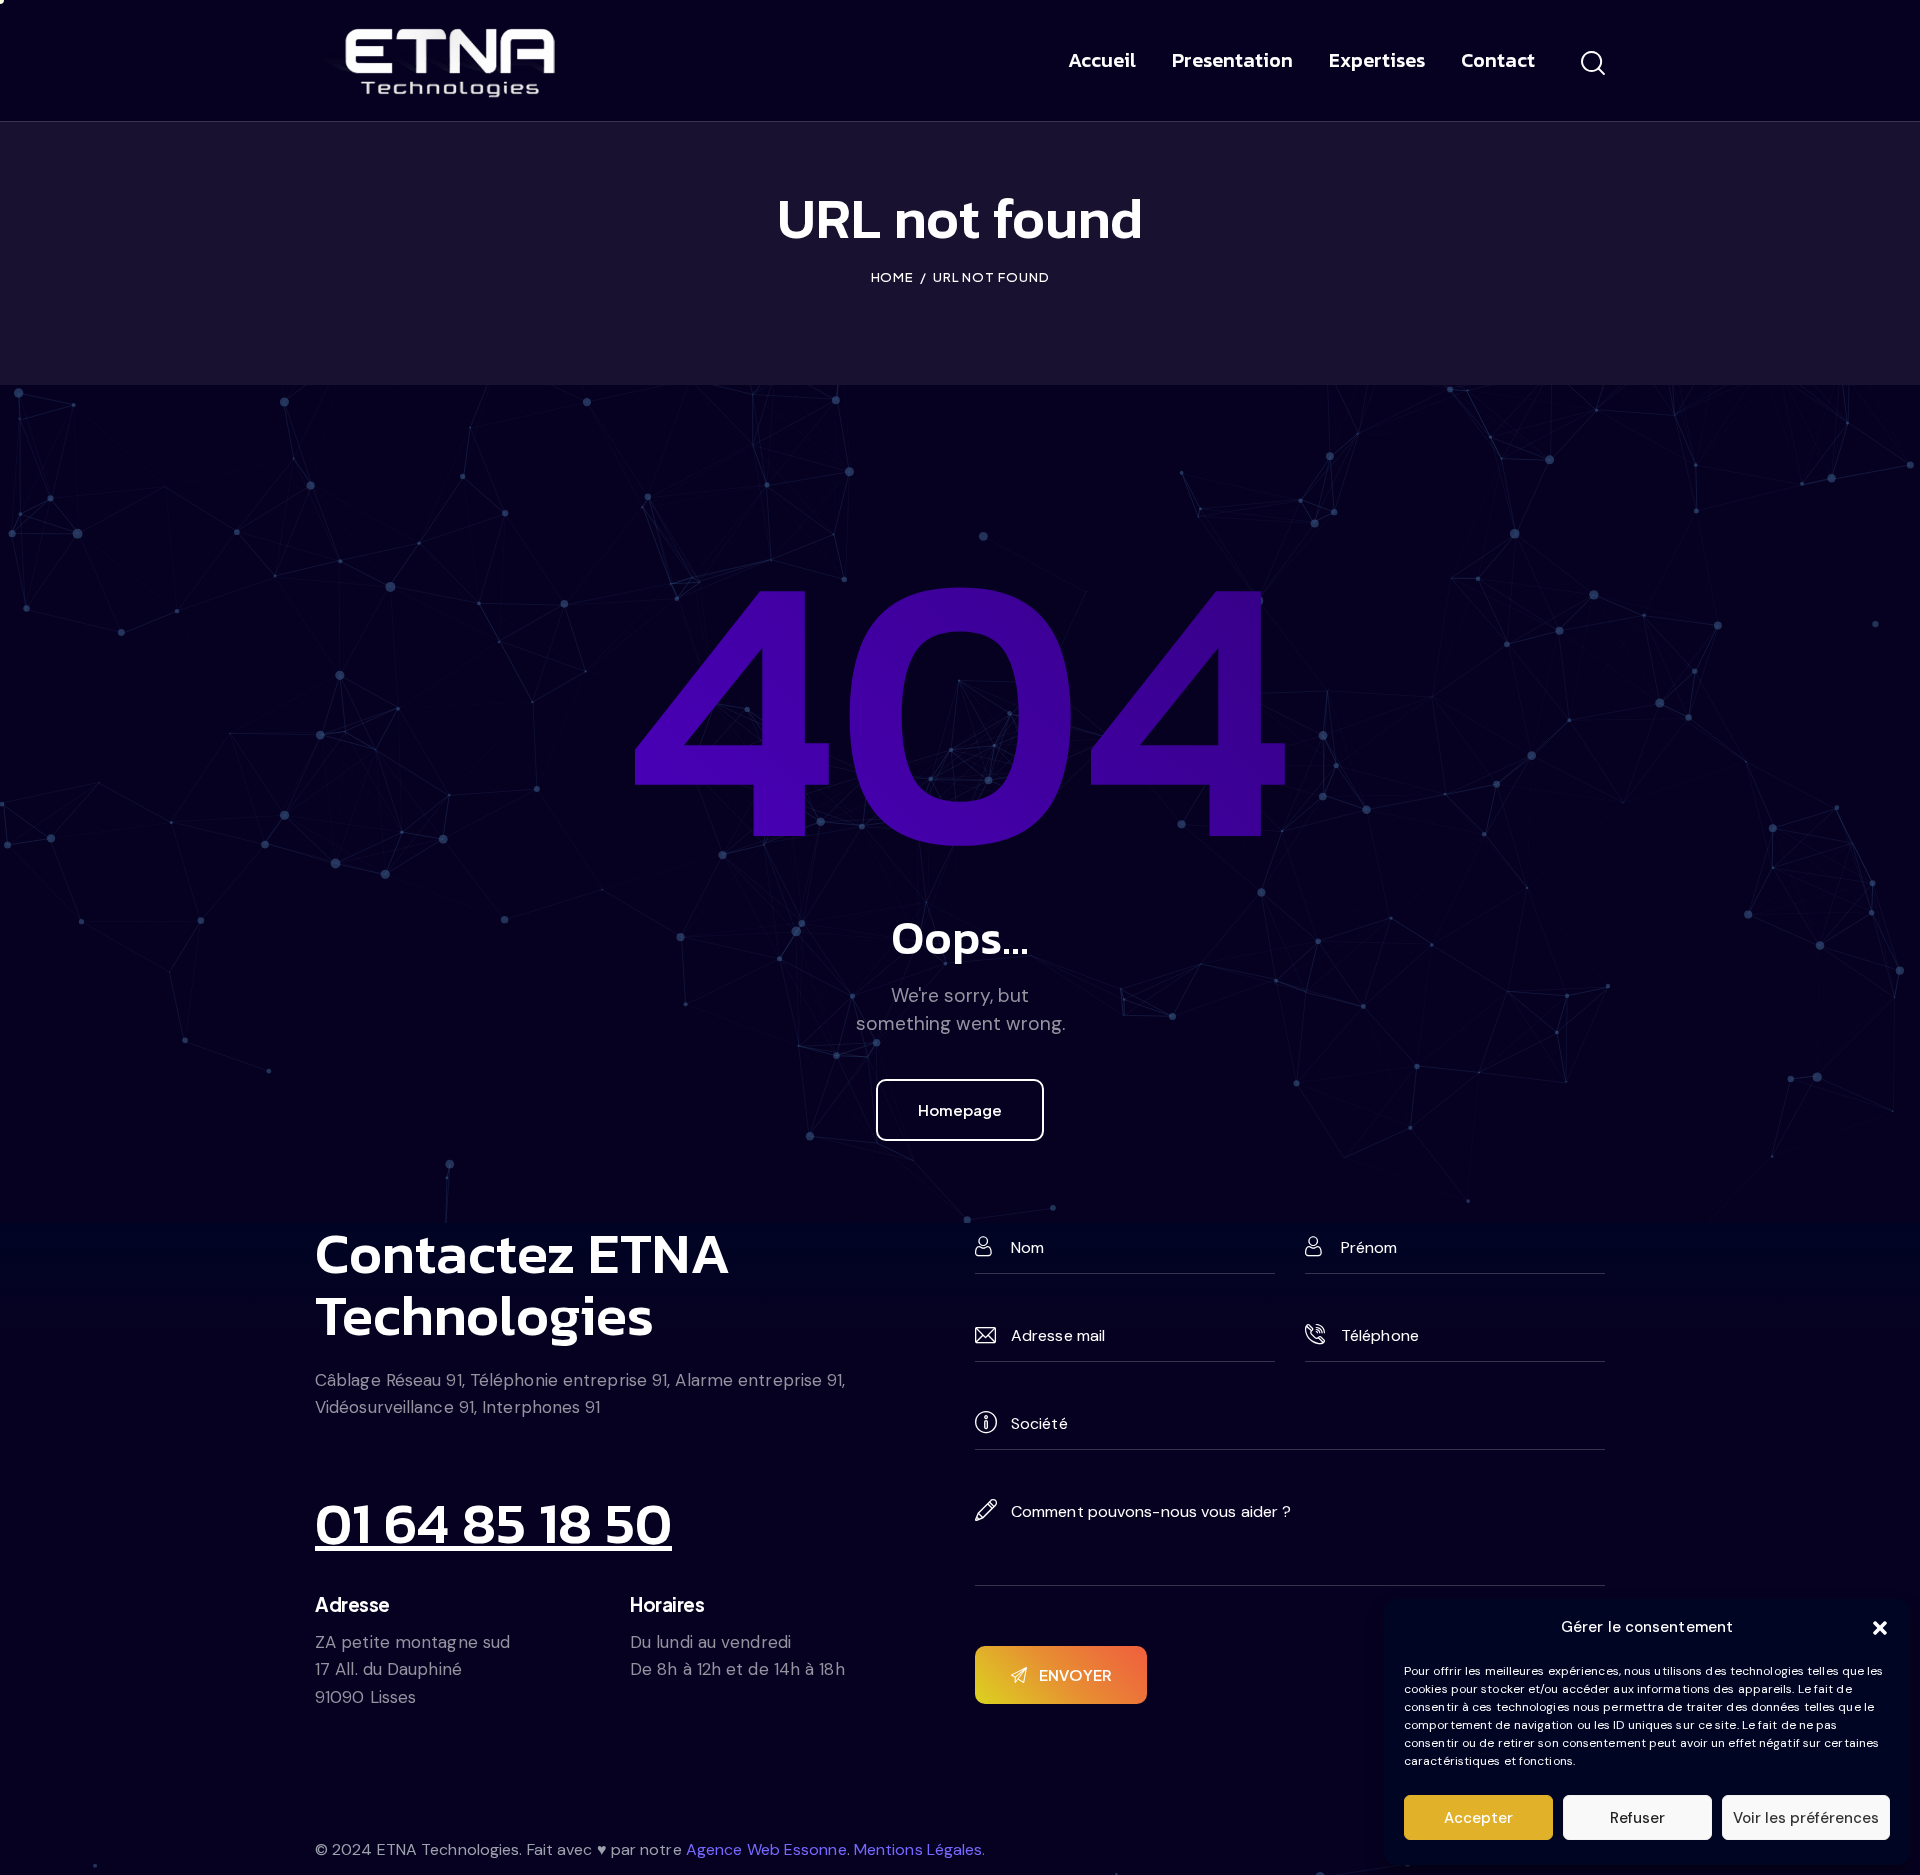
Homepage (960, 1109)
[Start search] (1593, 64)
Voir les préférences (1806, 1818)
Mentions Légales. (920, 1849)
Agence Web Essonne (766, 1849)
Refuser (1637, 1818)
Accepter (1478, 1818)
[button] (1880, 1628)
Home (893, 277)
